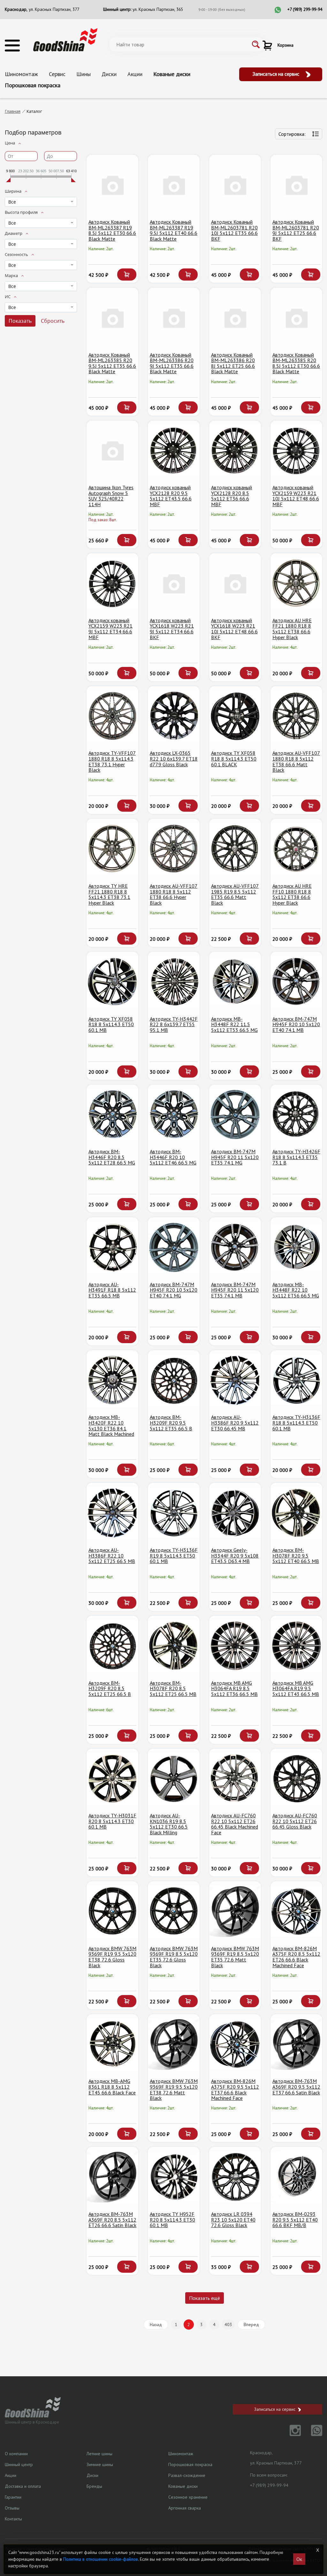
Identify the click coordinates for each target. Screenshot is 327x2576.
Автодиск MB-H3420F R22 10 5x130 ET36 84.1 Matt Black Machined (111, 1425)
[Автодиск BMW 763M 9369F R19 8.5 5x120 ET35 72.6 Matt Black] (235, 1911)
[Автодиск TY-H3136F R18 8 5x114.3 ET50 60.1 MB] (296, 1380)
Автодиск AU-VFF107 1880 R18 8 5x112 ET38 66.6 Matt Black (296, 761)
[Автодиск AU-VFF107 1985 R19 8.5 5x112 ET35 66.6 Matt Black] (235, 849)
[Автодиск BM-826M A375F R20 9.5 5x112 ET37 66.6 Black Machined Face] (235, 2044)
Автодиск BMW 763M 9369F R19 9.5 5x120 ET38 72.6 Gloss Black (112, 1957)
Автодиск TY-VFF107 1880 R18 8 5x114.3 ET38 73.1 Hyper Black (112, 761)
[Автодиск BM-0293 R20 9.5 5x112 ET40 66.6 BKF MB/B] (296, 2177)
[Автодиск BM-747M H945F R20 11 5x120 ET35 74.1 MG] (235, 1115)
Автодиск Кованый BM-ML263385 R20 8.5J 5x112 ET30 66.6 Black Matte (296, 363)
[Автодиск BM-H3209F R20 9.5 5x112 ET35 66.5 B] (174, 1380)
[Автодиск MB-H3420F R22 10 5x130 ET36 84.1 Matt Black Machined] (112, 1380)
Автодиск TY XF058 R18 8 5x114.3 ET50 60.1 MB (111, 1024)
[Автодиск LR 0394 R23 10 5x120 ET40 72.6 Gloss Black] (235, 2177)
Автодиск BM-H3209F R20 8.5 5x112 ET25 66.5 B (110, 1688)
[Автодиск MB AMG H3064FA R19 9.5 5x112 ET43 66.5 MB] (296, 1646)
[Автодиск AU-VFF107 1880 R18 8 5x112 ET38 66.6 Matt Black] (296, 716)
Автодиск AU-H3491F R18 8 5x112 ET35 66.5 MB (112, 1290)
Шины (84, 74)
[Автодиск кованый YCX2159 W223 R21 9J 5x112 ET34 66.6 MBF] (112, 583)
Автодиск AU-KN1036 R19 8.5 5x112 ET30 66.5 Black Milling (169, 1824)
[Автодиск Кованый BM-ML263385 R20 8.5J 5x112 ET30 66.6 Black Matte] (296, 318)
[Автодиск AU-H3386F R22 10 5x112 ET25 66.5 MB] (112, 1513)
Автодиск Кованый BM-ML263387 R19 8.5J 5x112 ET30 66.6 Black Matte (112, 230)
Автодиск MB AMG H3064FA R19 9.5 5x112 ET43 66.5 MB (296, 1688)
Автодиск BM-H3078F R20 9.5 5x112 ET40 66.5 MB (296, 1555)
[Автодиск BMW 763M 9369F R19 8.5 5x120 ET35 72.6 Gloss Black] (174, 1911)
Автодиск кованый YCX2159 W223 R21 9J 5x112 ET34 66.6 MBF (110, 629)
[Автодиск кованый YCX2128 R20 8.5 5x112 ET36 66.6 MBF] (235, 451)
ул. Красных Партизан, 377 (54, 9)
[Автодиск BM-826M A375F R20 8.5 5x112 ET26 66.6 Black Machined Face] (296, 1911)
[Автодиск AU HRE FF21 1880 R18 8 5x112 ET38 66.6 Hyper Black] (296, 583)
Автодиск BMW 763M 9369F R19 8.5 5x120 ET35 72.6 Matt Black (235, 1957)
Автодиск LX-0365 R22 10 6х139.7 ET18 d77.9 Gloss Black (174, 758)
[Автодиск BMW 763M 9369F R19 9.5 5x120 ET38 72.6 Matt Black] (174, 2044)
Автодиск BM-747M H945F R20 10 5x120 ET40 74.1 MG (174, 1290)
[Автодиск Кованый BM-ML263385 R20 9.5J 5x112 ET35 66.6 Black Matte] (112, 318)
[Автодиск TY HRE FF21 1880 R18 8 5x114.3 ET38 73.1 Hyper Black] (112, 849)
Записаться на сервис (277, 74)
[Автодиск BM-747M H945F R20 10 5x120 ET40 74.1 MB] (296, 982)
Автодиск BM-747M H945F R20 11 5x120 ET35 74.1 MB (235, 1290)
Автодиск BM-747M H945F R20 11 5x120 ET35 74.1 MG (235, 1157)
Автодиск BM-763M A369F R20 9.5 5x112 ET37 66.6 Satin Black (296, 2087)
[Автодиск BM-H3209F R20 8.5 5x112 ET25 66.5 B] (112, 1646)
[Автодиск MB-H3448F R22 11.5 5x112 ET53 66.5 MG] (235, 982)
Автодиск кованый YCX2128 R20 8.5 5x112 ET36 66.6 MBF (232, 496)
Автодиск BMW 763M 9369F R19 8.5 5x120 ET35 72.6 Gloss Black (174, 1957)
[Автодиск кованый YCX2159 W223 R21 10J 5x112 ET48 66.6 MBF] (296, 451)
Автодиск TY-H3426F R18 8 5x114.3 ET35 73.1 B (296, 1157)
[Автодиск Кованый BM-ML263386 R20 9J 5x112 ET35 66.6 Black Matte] (174, 318)
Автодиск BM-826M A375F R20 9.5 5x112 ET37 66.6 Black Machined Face (235, 2089)
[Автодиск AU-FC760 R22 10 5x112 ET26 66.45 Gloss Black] (296, 1779)
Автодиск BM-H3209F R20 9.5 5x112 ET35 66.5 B (171, 1423)
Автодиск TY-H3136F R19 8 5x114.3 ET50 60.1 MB (174, 1555)
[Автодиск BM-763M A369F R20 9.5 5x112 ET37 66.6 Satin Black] (296, 2044)
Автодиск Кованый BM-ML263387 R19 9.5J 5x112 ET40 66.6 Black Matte (174, 230)
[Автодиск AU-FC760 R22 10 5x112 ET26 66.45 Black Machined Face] (235, 1779)
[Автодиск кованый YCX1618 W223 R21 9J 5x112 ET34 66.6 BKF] (174, 583)
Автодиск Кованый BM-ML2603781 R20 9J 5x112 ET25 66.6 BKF (296, 230)
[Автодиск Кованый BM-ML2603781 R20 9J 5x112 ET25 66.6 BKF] (296, 185)
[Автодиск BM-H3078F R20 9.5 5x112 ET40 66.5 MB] (296, 1513)
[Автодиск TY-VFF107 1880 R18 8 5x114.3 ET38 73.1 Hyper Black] (112, 716)
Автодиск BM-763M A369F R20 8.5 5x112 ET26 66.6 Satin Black (112, 2220)
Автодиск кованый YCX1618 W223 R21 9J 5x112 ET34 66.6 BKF (172, 629)
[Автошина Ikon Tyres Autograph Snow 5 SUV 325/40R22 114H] (112, 451)
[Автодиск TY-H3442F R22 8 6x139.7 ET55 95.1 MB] (174, 982)
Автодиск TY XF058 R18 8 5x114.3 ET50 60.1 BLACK (234, 758)
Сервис (57, 74)
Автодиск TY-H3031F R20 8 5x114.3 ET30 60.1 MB (112, 1821)
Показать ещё (205, 2298)
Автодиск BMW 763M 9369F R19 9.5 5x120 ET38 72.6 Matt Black (174, 2089)
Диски (109, 74)
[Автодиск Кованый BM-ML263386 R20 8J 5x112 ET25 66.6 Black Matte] (235, 318)
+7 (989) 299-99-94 (305, 9)
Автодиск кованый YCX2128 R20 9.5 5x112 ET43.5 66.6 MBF (171, 496)
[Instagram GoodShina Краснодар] (291, 2434)
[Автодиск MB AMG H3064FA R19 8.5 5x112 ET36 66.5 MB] (235, 1646)
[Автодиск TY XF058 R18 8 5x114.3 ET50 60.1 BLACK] (235, 716)
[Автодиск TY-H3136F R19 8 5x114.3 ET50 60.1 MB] (174, 1513)
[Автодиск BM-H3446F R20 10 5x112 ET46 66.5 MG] (174, 1115)
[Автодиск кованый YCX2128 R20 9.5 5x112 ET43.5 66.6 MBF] (174, 451)
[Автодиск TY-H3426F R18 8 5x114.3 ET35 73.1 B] (296, 1115)
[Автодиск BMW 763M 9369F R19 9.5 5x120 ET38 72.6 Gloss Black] (112, 1911)
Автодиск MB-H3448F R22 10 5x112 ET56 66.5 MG (296, 1290)
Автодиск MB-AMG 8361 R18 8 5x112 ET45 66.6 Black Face (112, 2087)
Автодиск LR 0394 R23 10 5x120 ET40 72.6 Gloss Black (233, 2220)
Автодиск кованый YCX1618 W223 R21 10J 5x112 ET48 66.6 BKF (234, 629)
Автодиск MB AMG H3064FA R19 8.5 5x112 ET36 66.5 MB (234, 1688)
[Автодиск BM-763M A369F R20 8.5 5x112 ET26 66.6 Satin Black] (112, 2177)
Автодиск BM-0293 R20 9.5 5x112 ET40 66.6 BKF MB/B (295, 2220)
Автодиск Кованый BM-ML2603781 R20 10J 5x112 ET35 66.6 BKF (234, 230)
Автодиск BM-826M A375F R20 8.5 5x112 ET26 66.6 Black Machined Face (296, 1957)
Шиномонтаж (21, 74)
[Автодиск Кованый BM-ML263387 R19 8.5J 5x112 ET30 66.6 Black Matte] (112, 185)
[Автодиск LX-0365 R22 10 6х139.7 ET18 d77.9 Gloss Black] (174, 716)
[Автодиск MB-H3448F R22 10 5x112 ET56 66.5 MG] (296, 1247)
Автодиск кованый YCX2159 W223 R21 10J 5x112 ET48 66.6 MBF (296, 496)
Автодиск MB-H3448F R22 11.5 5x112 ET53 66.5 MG (234, 1024)
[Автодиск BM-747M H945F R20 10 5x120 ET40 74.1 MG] (174, 1247)
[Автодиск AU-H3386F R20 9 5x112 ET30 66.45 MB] (235, 1380)
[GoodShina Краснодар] (65, 39)
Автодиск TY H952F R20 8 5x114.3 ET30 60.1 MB (172, 2220)
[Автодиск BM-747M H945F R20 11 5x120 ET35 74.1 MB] (235, 1247)
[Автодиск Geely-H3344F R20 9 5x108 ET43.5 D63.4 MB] (235, 1513)
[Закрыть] (318, 2550)
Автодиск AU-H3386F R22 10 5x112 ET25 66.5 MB (112, 1555)
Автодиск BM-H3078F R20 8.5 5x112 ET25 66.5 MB (173, 1688)
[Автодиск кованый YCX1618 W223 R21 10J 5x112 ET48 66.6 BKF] (235, 583)
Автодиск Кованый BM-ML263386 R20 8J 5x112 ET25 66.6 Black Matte (233, 363)
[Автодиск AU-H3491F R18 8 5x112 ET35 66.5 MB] (112, 1247)
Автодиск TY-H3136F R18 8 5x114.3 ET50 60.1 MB (296, 1423)
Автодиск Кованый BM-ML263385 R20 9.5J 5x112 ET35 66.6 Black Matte (112, 363)
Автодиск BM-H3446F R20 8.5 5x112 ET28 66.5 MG (112, 1157)
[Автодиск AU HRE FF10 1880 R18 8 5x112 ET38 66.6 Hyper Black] (296, 849)
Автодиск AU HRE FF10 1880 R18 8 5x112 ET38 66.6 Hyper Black (292, 894)
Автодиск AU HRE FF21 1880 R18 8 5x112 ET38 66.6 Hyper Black (292, 629)
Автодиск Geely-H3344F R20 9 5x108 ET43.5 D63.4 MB (235, 1555)
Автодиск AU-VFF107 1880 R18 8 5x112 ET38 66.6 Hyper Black (174, 894)
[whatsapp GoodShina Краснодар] (312, 2434)
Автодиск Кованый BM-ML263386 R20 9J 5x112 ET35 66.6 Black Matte (172, 363)
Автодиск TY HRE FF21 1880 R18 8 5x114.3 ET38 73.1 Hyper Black (109, 894)
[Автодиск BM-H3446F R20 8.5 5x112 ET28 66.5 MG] (112, 1115)
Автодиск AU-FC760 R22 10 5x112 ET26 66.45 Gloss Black (295, 1821)
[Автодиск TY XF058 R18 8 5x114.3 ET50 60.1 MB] (112, 982)
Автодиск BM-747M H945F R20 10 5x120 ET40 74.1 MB (296, 1024)
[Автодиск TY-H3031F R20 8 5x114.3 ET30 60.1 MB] (112, 1779)
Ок (299, 2559)
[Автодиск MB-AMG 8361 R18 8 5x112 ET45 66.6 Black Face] (112, 2044)
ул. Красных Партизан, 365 (158, 9)
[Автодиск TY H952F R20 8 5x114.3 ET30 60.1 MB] (174, 2177)
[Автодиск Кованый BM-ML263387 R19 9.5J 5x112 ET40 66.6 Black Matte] (174, 185)
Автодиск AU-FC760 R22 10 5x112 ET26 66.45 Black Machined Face (235, 1824)
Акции (135, 74)
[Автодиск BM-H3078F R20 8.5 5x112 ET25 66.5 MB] (174, 1646)
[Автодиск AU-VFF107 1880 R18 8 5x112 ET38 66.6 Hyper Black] (174, 849)
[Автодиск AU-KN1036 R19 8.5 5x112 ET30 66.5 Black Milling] (174, 1779)
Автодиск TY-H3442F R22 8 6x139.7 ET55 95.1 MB (174, 1024)
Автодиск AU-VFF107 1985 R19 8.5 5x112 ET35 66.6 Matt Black (235, 894)
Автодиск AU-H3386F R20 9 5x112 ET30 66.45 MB (235, 1423)
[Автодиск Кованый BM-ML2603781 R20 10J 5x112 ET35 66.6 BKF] (235, 185)
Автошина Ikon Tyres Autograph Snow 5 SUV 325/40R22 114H (111, 496)
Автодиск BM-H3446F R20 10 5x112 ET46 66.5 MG (173, 1157)
